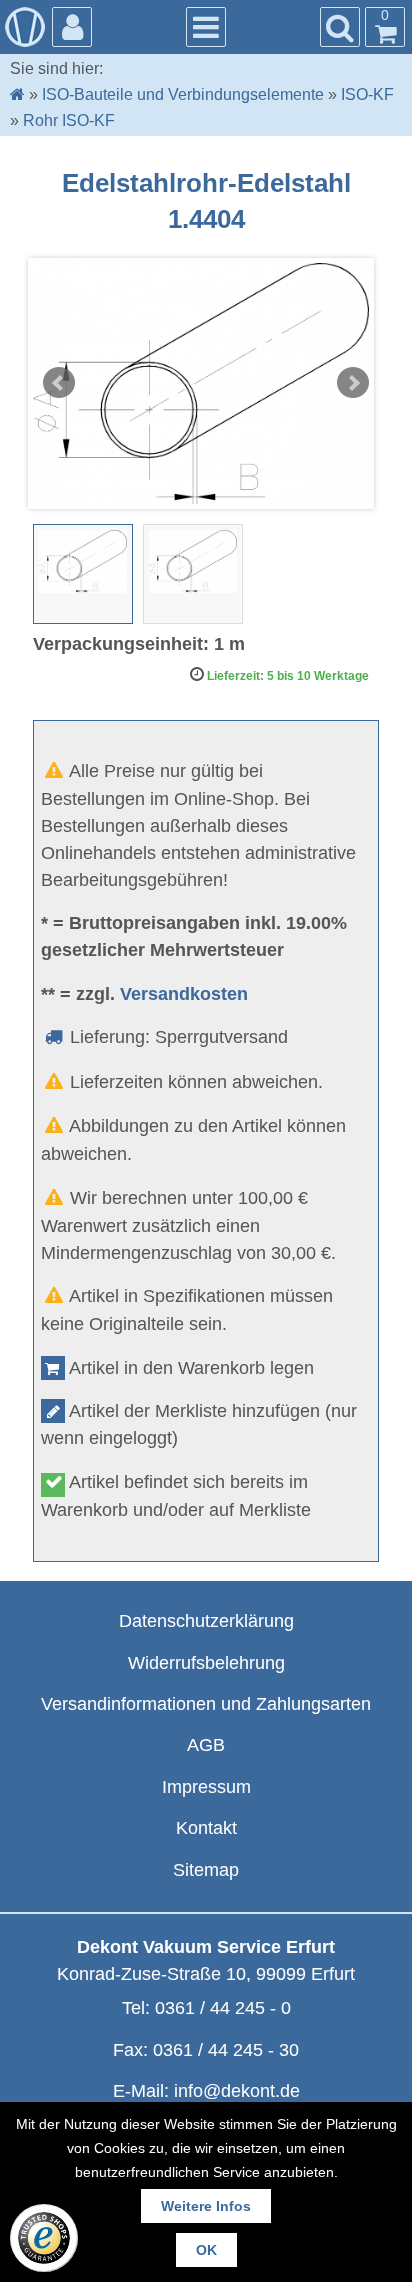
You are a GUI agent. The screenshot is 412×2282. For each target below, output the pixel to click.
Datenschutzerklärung (206, 1621)
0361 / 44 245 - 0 (223, 2008)
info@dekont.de (237, 2091)
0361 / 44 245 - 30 (226, 2050)
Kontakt (206, 1828)
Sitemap (206, 1870)
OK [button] (206, 2250)
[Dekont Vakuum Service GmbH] (25, 27)
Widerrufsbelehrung (206, 1663)
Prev (59, 383)
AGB (206, 1745)
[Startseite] (17, 94)
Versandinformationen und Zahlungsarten (206, 1704)
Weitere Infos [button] (206, 2206)
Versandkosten (184, 994)
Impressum (206, 1787)
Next (353, 383)
